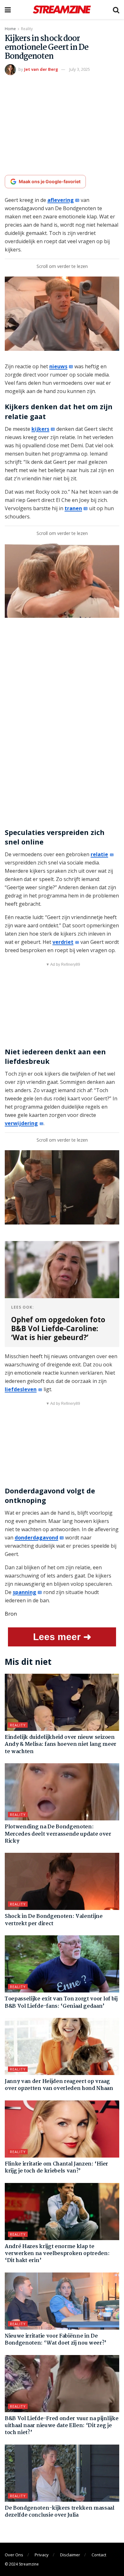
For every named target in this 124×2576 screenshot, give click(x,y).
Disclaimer (70, 2555)
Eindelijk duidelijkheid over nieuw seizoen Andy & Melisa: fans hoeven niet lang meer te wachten (61, 1745)
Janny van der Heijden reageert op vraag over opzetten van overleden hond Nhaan (59, 2085)
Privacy (42, 2555)
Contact (99, 2555)
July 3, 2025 (80, 69)
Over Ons (14, 2555)
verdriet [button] (63, 942)
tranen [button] (73, 508)
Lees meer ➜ (62, 1637)
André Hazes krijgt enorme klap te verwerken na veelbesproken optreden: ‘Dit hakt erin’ (57, 2254)
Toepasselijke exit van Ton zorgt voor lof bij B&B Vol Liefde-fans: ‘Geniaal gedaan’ (61, 2002)
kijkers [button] (40, 429)
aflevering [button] (61, 200)
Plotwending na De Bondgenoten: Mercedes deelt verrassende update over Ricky (58, 1834)
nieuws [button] (58, 366)
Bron (11, 1614)
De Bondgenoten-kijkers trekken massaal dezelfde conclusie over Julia (60, 2512)
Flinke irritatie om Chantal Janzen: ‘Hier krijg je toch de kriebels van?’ (56, 2168)
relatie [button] (99, 854)
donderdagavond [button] (36, 1538)
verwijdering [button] (21, 1123)
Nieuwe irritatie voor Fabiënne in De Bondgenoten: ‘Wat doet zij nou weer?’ (56, 2340)
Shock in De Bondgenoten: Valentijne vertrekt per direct (54, 1920)
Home (10, 29)
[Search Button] (116, 10)
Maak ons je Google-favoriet (50, 181)
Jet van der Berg (41, 69)
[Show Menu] (8, 10)
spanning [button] (24, 1592)
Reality (27, 29)
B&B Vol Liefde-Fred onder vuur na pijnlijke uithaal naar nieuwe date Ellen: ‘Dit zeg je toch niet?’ (62, 2426)
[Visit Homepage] (62, 10)
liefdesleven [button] (21, 1389)
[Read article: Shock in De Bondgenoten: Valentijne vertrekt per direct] (62, 1881)
